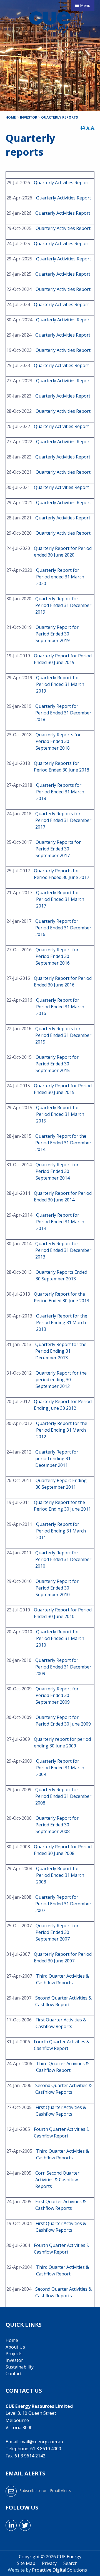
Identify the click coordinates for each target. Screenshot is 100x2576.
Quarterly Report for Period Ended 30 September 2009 (57, 1695)
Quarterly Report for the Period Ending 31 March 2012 (62, 1430)
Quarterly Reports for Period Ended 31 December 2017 (63, 820)
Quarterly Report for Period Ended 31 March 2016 (60, 1007)
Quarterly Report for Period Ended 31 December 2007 (63, 1904)
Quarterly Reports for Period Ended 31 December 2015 (63, 1035)
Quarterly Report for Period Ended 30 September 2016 (57, 956)
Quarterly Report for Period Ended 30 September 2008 (57, 1825)
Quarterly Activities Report (61, 183)
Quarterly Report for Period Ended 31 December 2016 (63, 928)
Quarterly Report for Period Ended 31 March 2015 (60, 1114)
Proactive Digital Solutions (59, 2570)
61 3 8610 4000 (46, 2449)
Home (12, 2340)
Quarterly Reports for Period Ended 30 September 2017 (58, 849)
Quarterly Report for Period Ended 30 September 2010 (57, 1588)
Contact (14, 2373)
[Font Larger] (92, 128)
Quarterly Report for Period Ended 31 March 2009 (60, 1768)
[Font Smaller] (88, 128)
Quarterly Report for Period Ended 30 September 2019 (57, 634)
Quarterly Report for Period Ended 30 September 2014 (57, 1171)
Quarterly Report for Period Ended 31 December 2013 (63, 1250)
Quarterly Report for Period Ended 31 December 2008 (63, 1796)
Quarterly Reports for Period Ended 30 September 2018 (58, 741)
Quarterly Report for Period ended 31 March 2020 (60, 577)
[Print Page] (83, 128)
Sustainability (20, 2367)
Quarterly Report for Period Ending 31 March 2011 (61, 1531)
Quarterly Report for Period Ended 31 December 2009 (63, 1667)
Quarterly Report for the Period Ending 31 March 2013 (62, 1322)
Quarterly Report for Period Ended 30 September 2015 (57, 1064)
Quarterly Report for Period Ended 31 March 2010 (60, 1638)
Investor (14, 2360)
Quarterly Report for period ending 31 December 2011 (57, 1459)
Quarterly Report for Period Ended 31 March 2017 (60, 899)
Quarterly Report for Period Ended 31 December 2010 (63, 1559)
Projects (14, 2354)
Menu (85, 5)
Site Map (26, 2563)
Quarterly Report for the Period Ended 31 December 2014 (63, 1143)
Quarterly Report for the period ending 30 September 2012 (61, 1380)
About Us (15, 2347)
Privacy (49, 2563)
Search (70, 2563)
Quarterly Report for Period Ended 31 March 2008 (60, 1875)
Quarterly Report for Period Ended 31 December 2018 (63, 713)
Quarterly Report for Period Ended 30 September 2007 (57, 1932)
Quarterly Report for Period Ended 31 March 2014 (60, 1222)
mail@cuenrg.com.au (42, 2442)
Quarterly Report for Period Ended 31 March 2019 (60, 684)
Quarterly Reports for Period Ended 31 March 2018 (60, 792)
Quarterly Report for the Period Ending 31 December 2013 (61, 1351)
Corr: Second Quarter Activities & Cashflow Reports (57, 2180)
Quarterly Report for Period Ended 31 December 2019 (63, 605)
